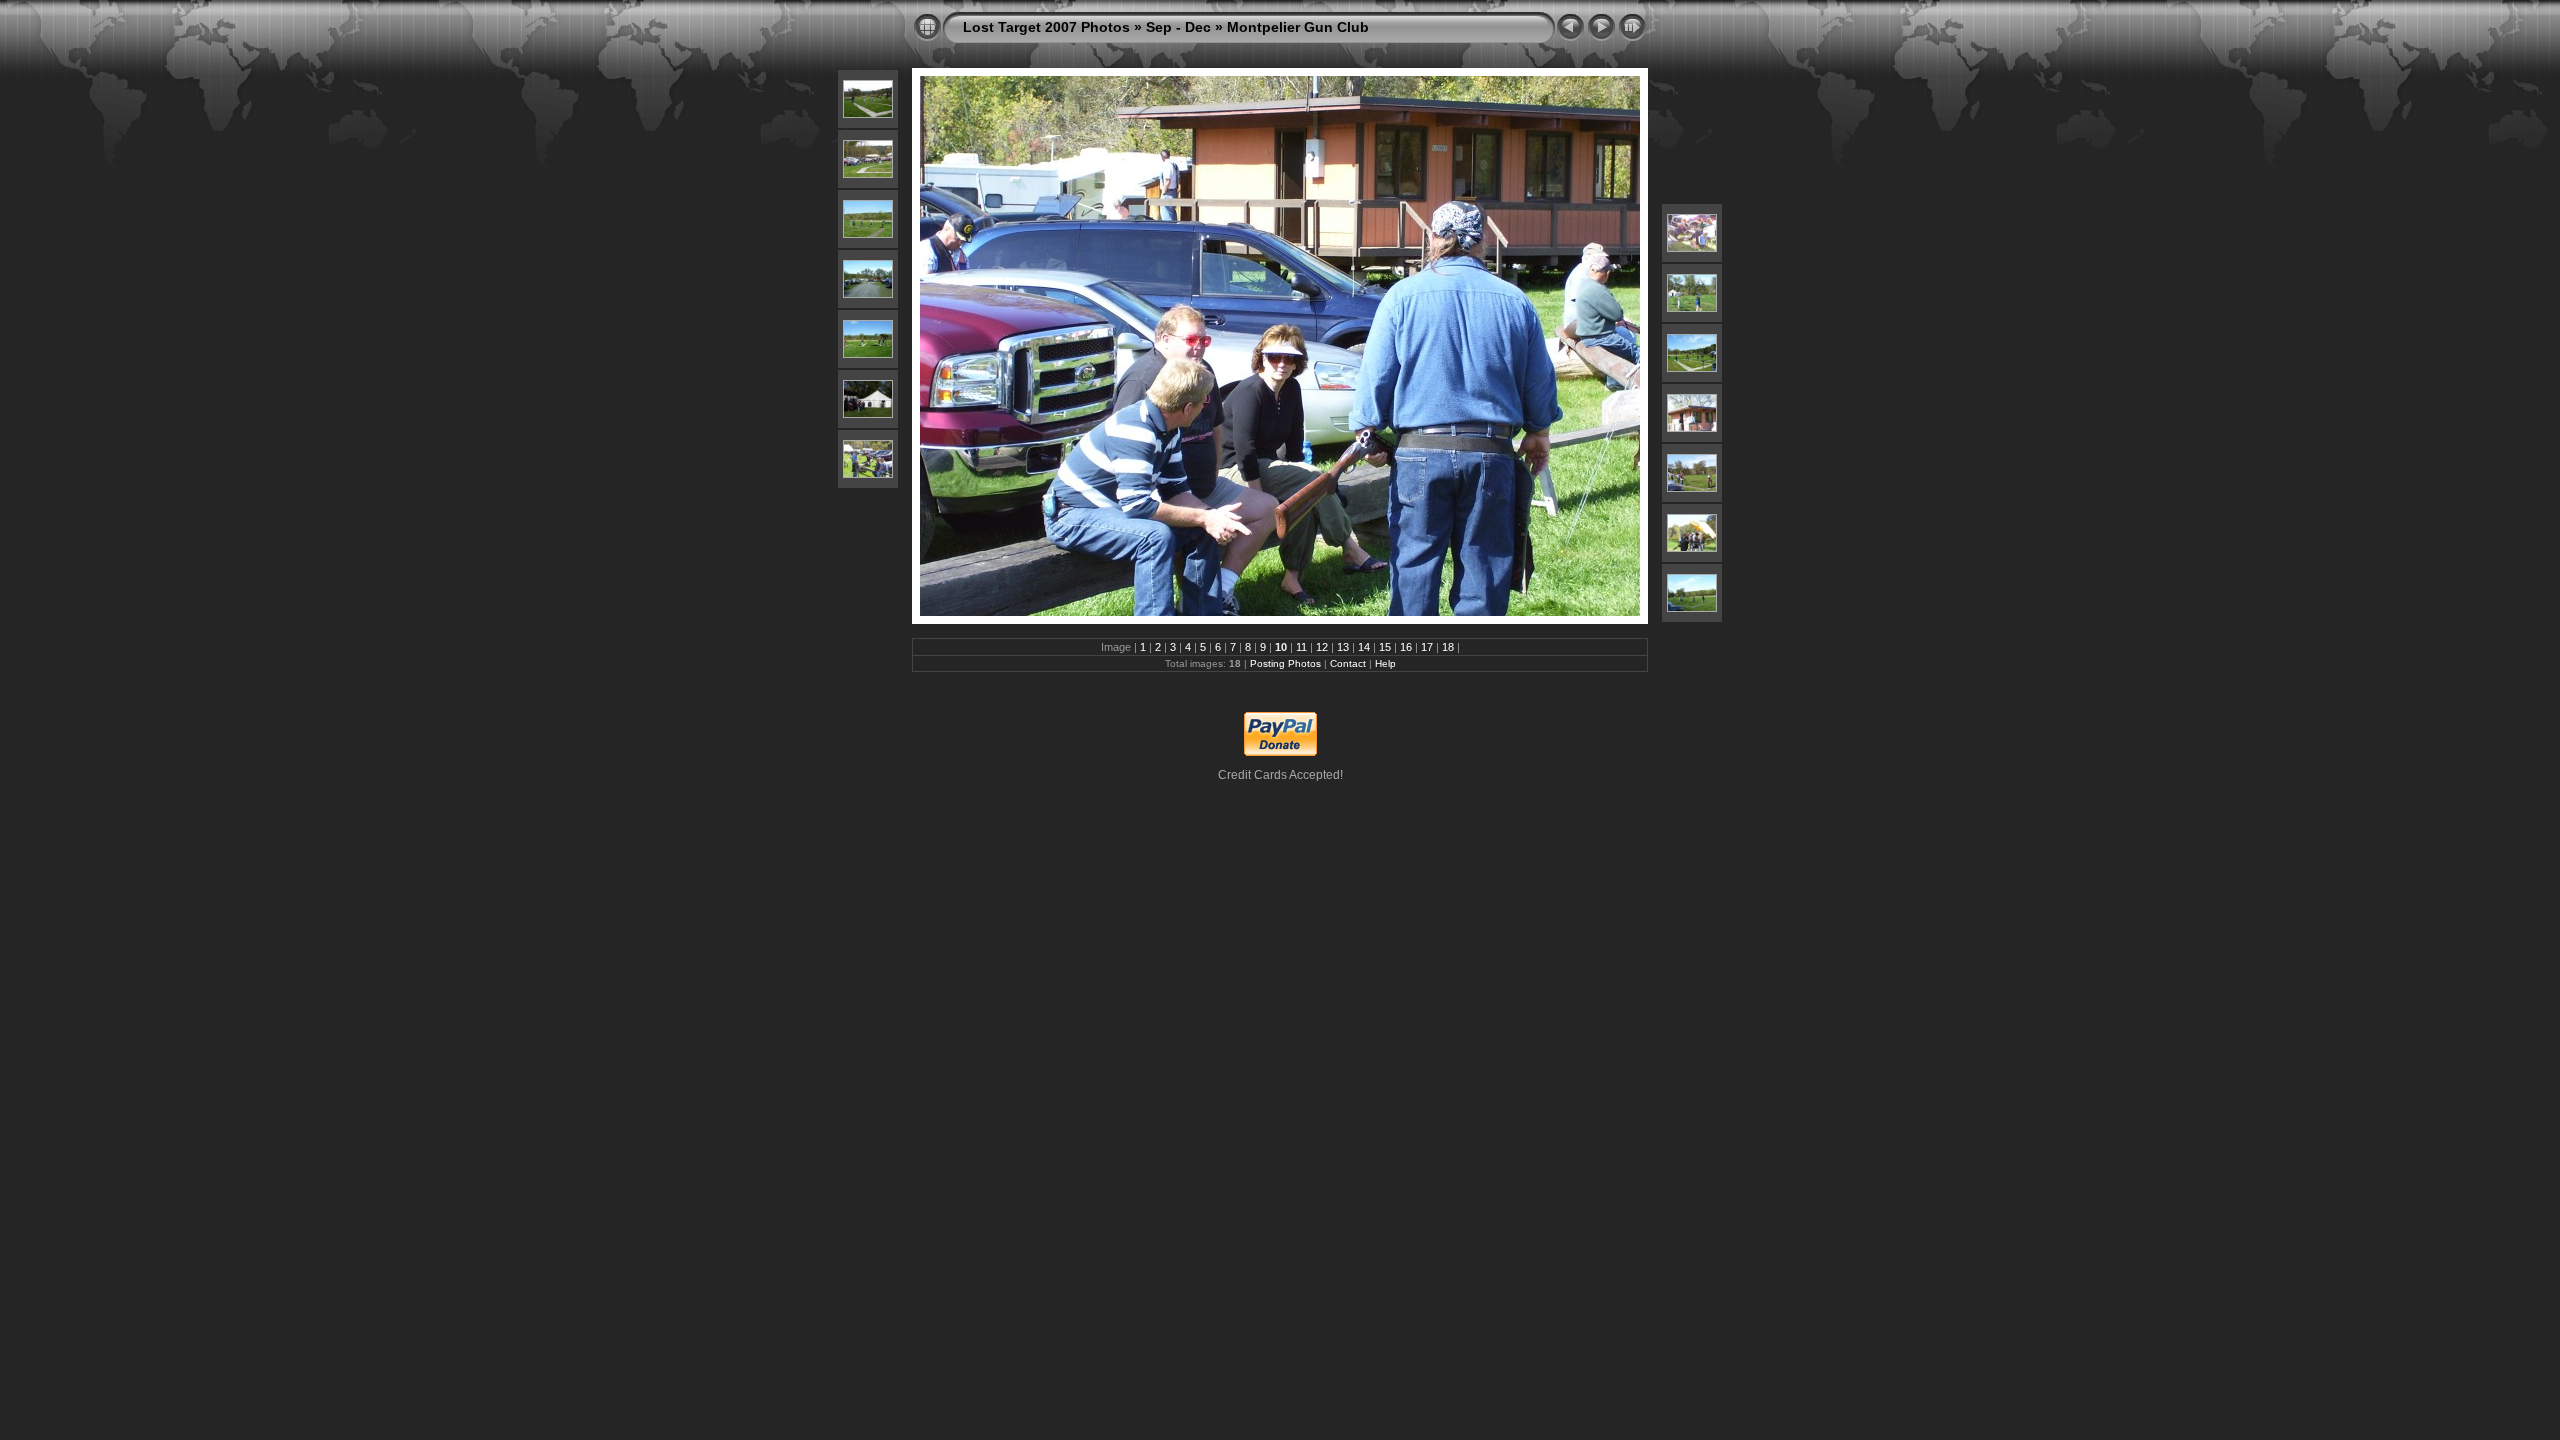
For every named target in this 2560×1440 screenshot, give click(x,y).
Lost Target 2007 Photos (1046, 27)
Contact (1348, 663)
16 (1406, 647)
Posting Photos (1285, 663)
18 (1448, 647)
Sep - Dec (1178, 27)
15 (1385, 647)
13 (1343, 647)
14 (1364, 647)
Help (1385, 663)
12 (1322, 647)
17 (1427, 647)
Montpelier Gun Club (1298, 27)
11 (1301, 647)
